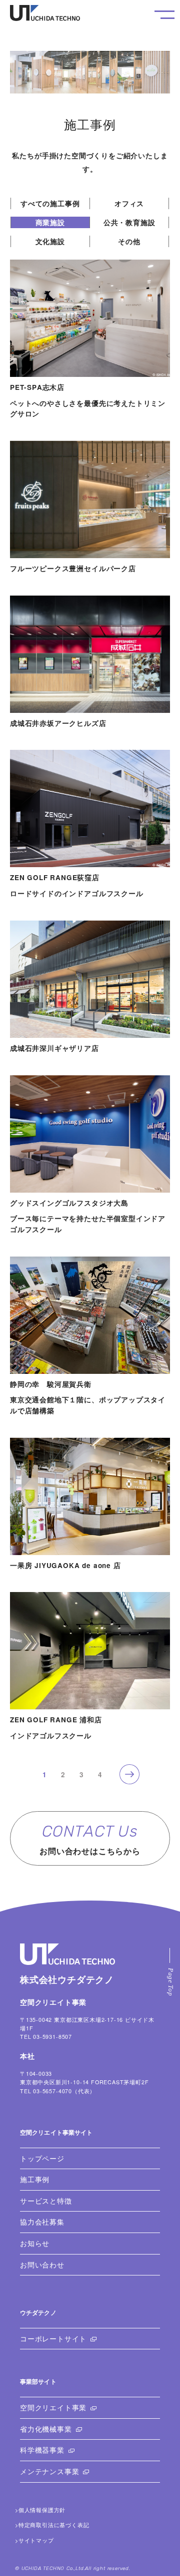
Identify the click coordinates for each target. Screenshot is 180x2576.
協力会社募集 (42, 2222)
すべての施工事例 (50, 203)
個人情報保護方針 (42, 2510)
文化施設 (50, 241)
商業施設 (50, 222)
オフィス (129, 203)
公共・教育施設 (129, 222)
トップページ (42, 2158)
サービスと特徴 (46, 2201)
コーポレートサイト (53, 2339)
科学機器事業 (42, 2450)
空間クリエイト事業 (53, 2408)
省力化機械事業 (46, 2429)
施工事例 (35, 2179)
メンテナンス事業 (49, 2471)
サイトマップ (36, 2540)
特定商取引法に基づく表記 (54, 2525)
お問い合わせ (42, 2265)
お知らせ (35, 2243)
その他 (129, 241)
